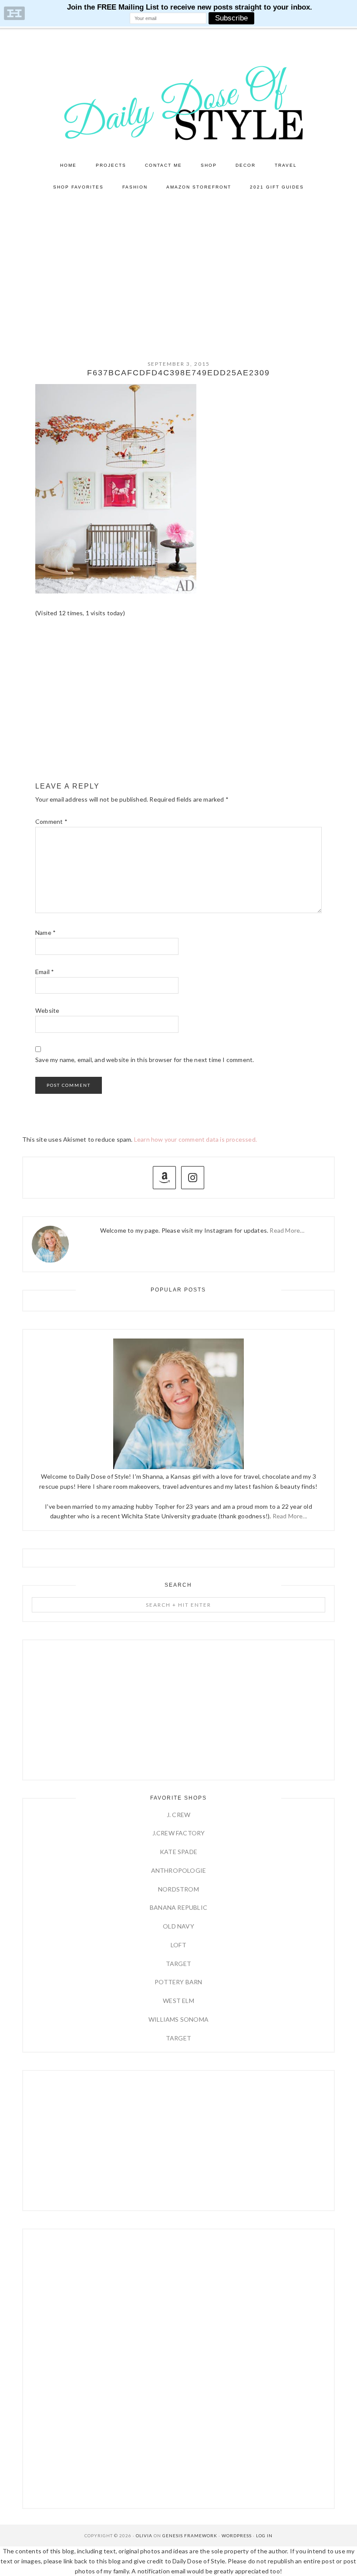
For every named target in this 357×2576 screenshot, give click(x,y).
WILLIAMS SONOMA (178, 2019)
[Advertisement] (178, 263)
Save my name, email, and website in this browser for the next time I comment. (145, 1060)
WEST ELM (178, 2001)
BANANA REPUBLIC (178, 1907)
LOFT (178, 1945)
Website (47, 1010)
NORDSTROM (178, 1889)
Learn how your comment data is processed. (195, 1139)
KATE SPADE (178, 1852)
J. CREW (178, 1815)
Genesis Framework (190, 2536)
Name (45, 932)
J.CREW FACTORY (179, 1833)
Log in (264, 2536)
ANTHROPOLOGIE (179, 1870)
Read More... (290, 1516)
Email (45, 972)
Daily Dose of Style (178, 102)
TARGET (178, 1964)
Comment (51, 821)
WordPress (237, 2536)
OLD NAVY (178, 1926)
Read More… (287, 1230)
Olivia (144, 2536)
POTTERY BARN (178, 1982)
